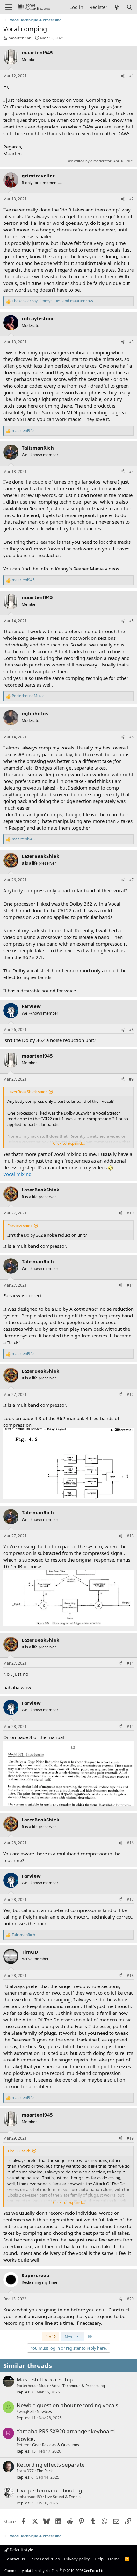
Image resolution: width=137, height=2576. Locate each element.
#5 (131, 621)
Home (114, 2559)
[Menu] (9, 7)
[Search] (130, 7)
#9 (131, 1079)
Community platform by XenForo (55, 2570)
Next (70, 2337)
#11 (130, 1285)
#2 (131, 199)
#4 (131, 471)
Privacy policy (77, 2559)
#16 (130, 1843)
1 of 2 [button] (51, 2337)
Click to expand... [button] (69, 1143)
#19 (130, 2138)
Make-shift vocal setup (45, 2379)
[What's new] (117, 7)
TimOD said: (19, 2151)
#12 (130, 1395)
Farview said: (19, 1226)
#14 (130, 1663)
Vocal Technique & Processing (78, 2386)
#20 (130, 2299)
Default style (21, 2550)
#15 (130, 1727)
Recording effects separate (51, 2465)
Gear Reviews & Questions (56, 2445)
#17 (130, 1899)
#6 (131, 737)
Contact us (15, 2559)
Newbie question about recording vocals (67, 2405)
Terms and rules (45, 2559)
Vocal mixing (17, 1174)
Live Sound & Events (63, 2497)
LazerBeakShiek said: (27, 1092)
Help (99, 2559)
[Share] (123, 76)
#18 (130, 1975)
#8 (131, 1029)
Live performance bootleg (49, 2490)
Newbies (44, 2411)
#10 (130, 1213)
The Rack (45, 2471)
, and (52, 301)
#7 (131, 880)
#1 (131, 76)
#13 (130, 1536)
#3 (131, 342)
